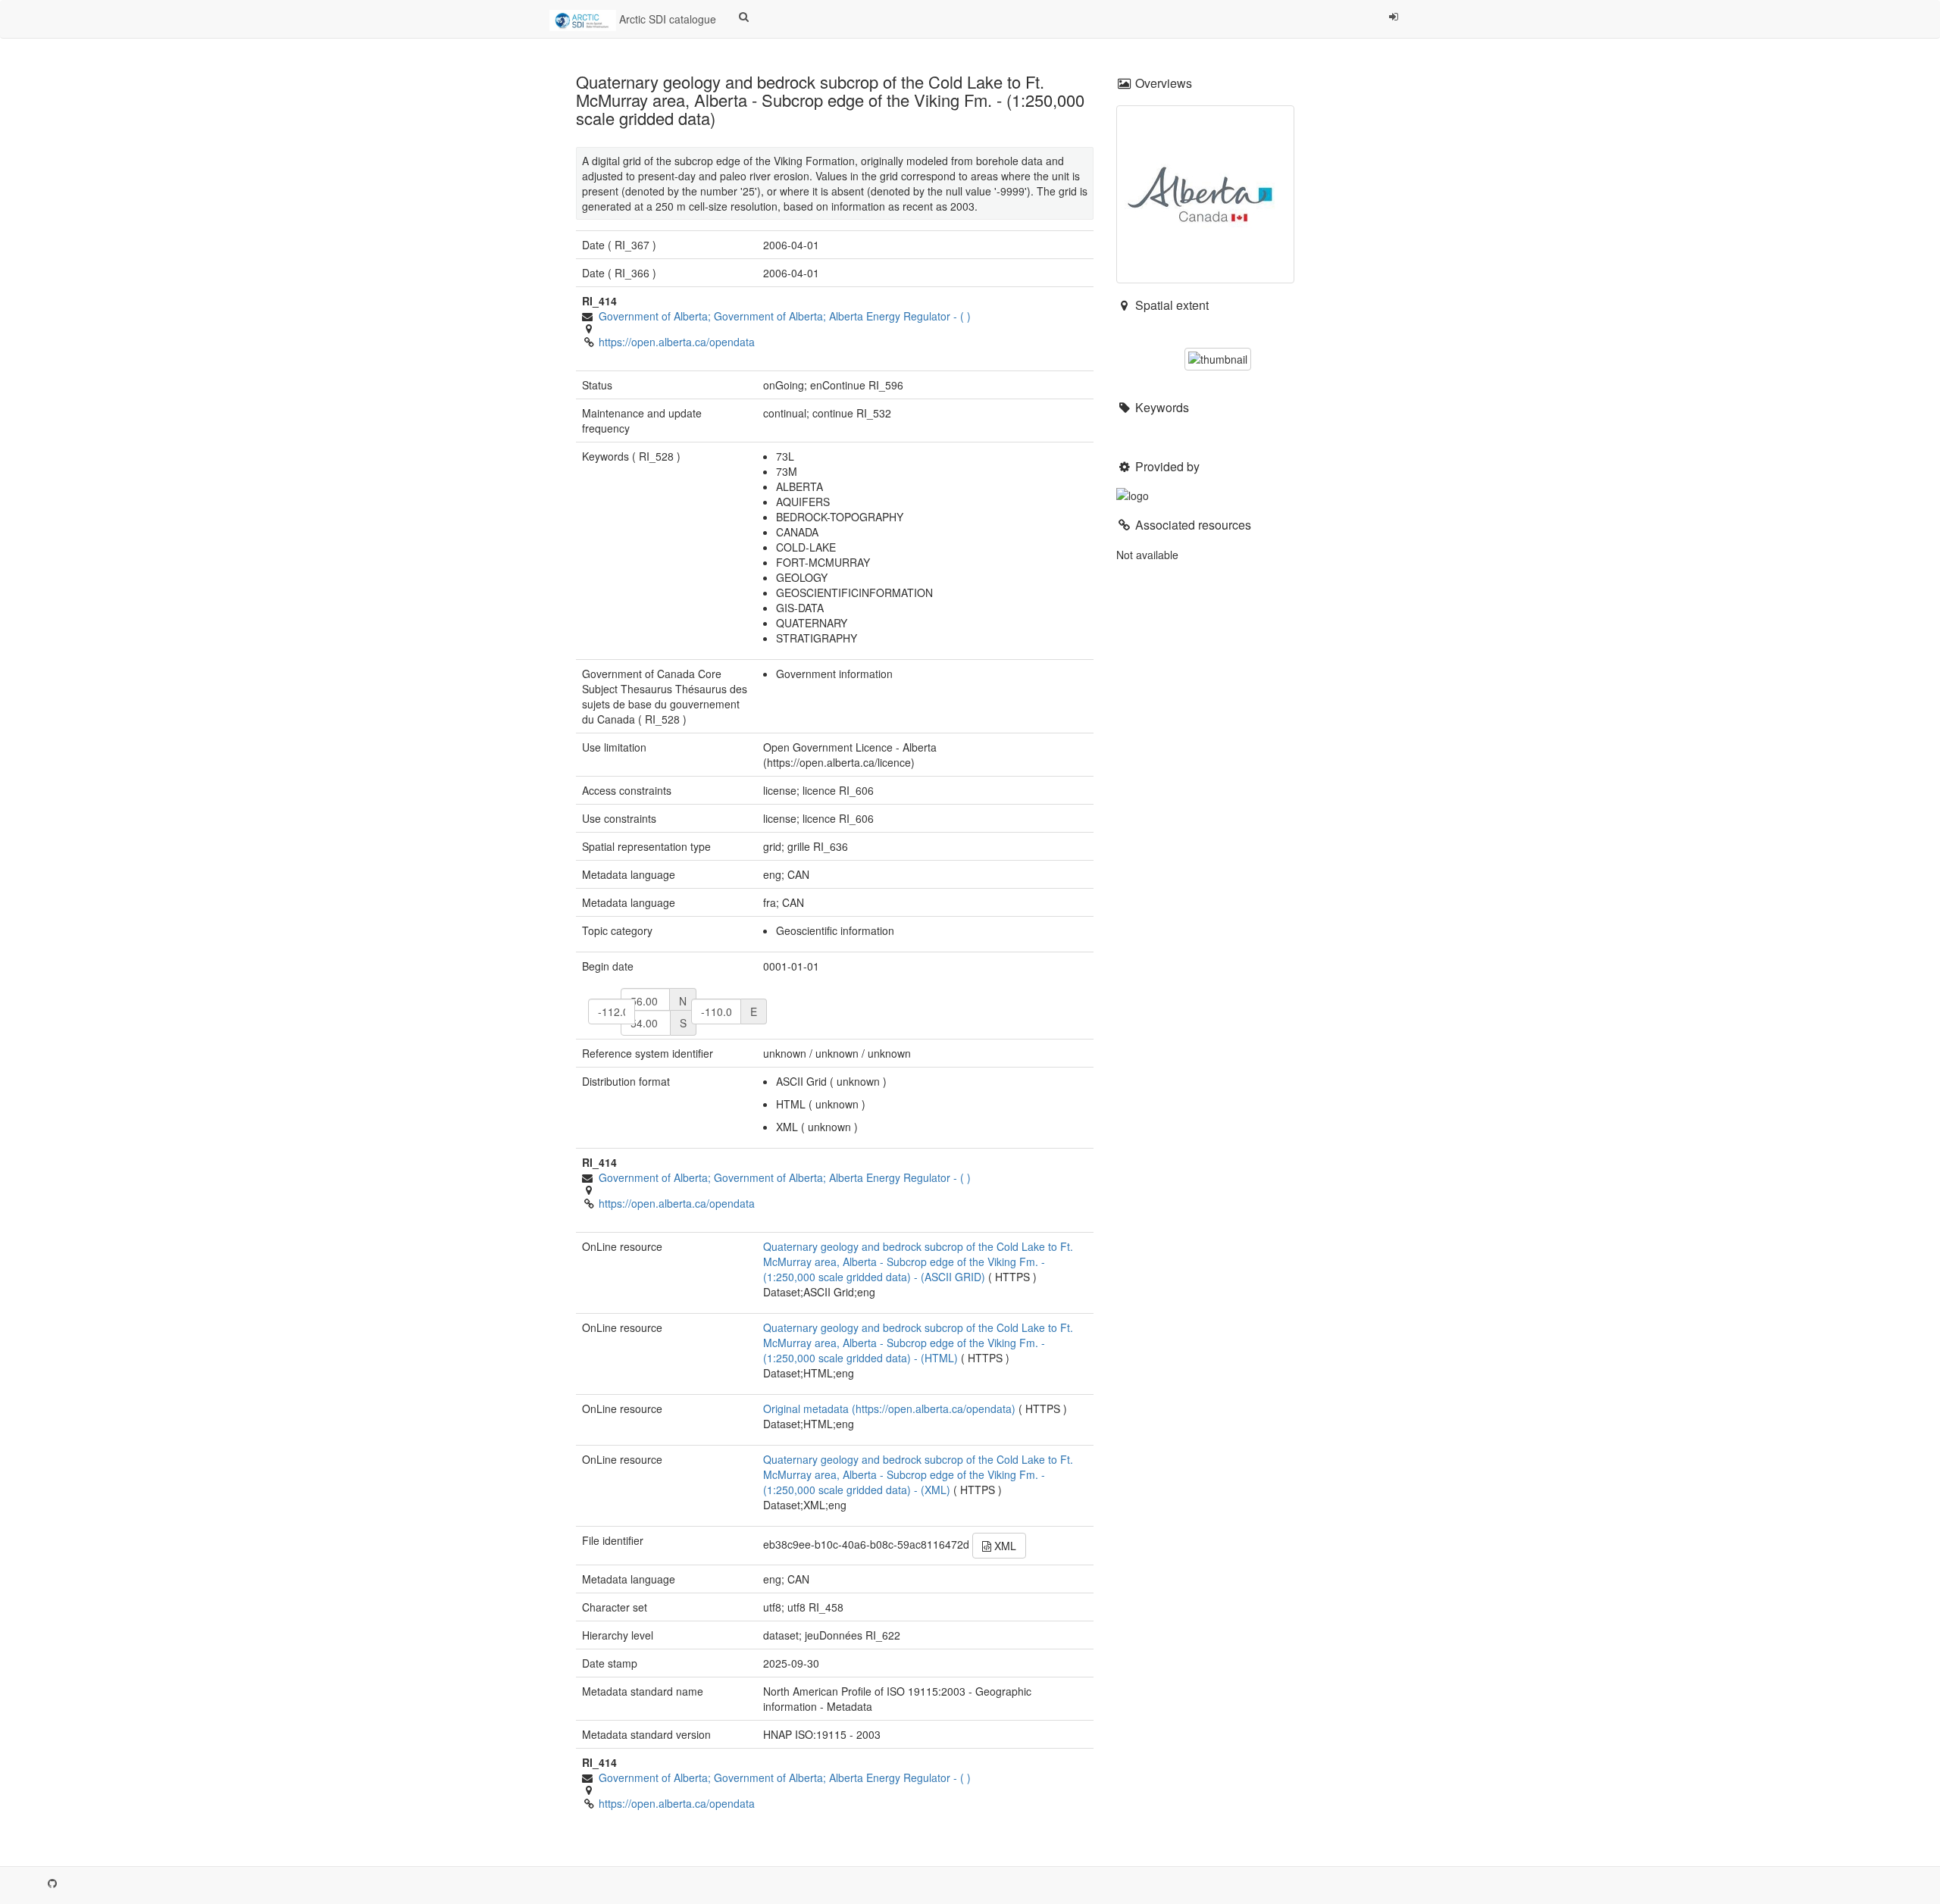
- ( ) (785, 316)
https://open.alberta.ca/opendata (677, 342)
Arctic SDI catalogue (666, 19)
